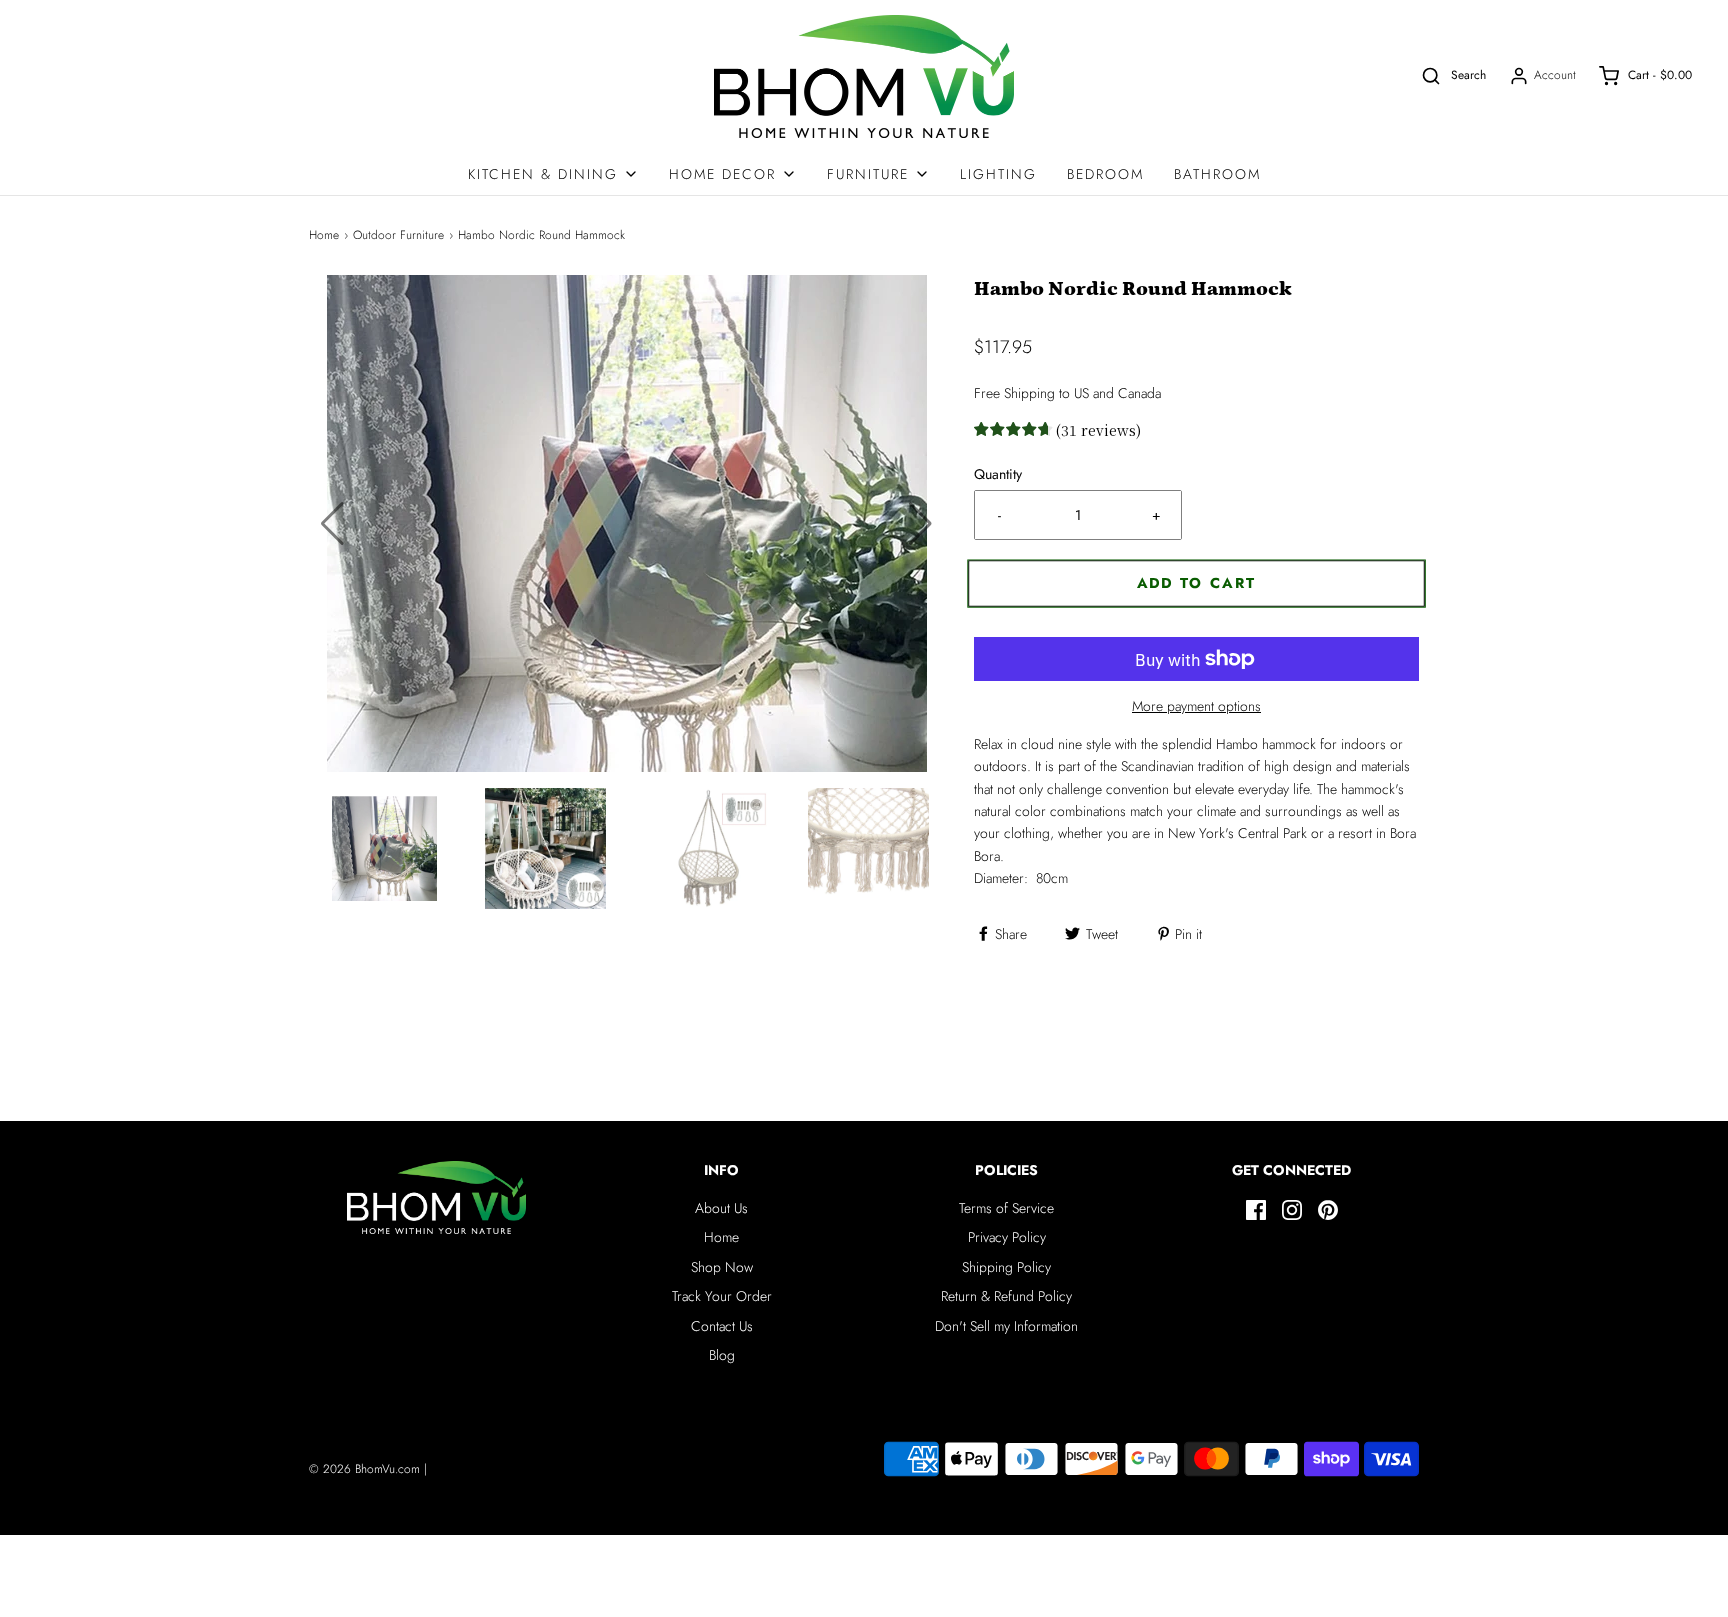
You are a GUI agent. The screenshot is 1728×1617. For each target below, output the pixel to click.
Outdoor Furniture (398, 235)
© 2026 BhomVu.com (364, 1469)
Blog (722, 1355)
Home (324, 235)
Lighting (998, 174)
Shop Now (722, 1267)
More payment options (1196, 706)
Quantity (998, 474)
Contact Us (722, 1326)
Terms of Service (1006, 1208)
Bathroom (1217, 174)
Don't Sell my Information (1006, 1326)
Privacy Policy (1007, 1237)
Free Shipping (1014, 393)
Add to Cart (1197, 583)
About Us (721, 1208)
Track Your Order (722, 1296)
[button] (920, 524)
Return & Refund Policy (1006, 1296)
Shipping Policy (1006, 1267)
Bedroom (1105, 174)
